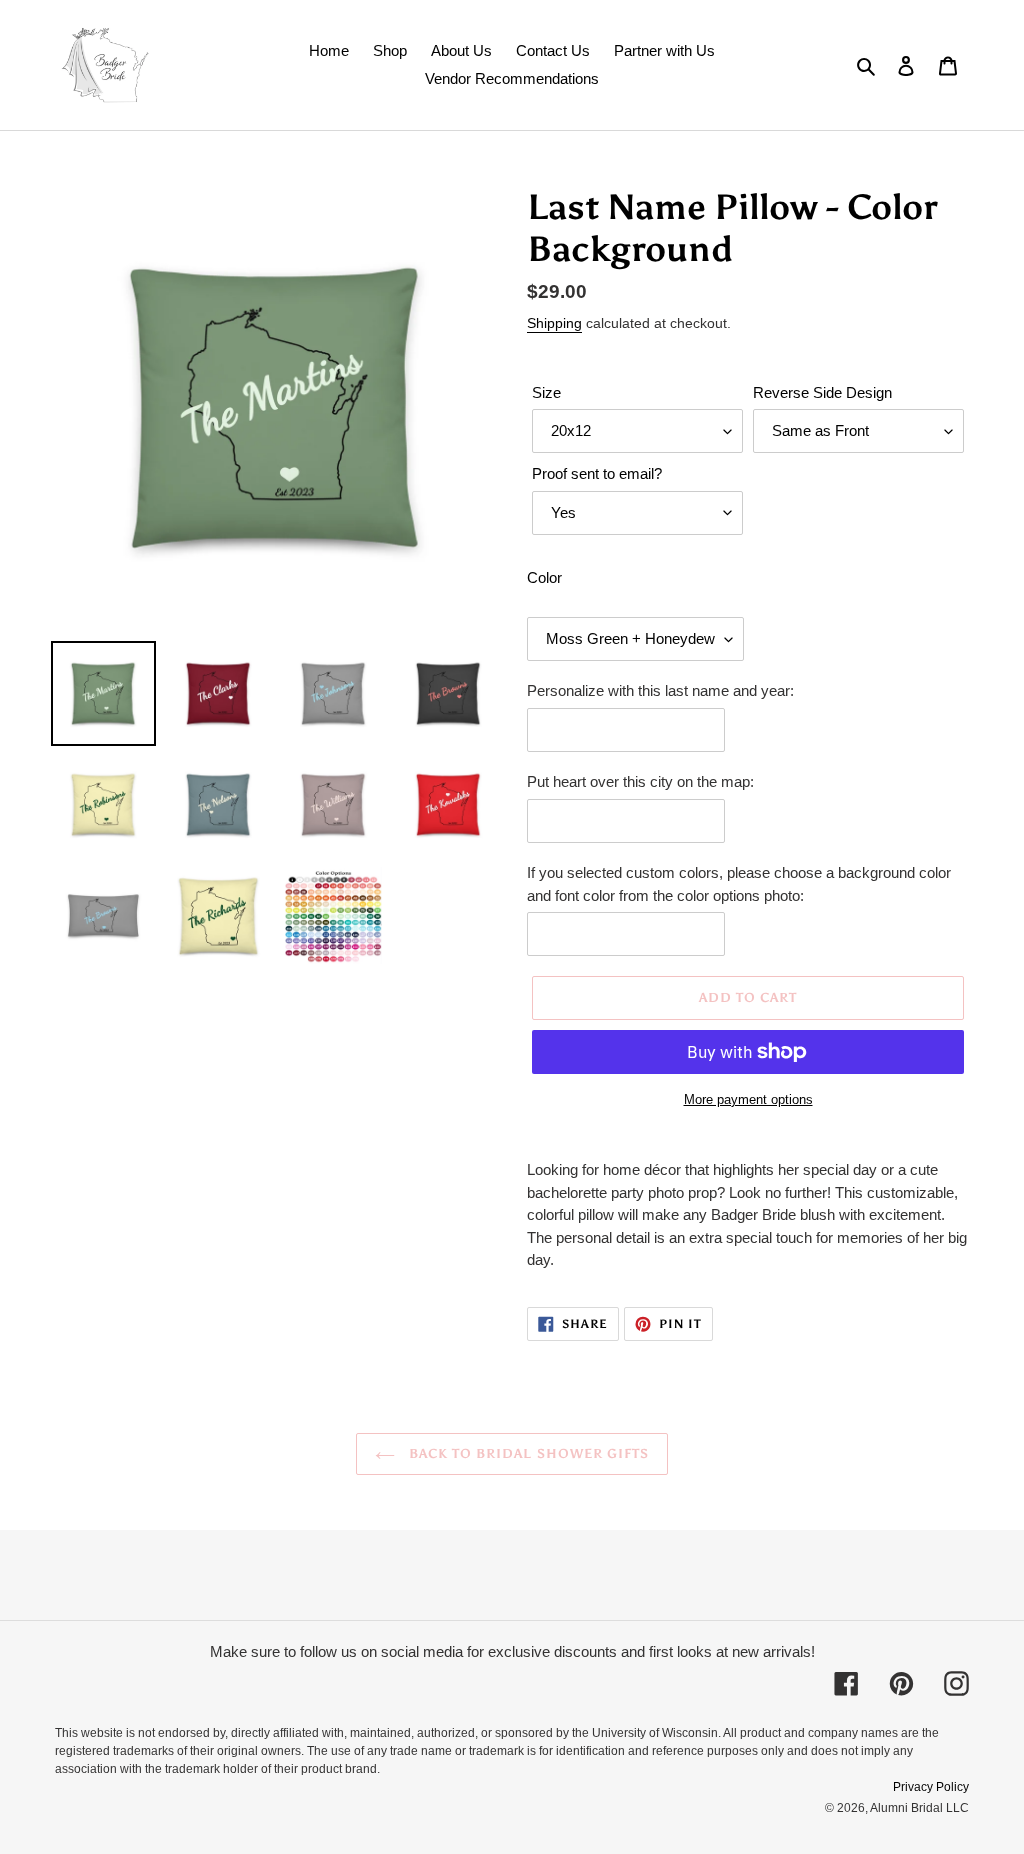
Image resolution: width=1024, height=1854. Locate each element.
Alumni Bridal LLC (919, 1808)
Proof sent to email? (597, 473)
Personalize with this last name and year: (660, 690)
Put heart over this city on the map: (640, 781)
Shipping (554, 323)
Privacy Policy (931, 1787)
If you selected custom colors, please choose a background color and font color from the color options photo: (739, 884)
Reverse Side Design (822, 392)
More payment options (748, 1099)
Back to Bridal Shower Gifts (527, 1453)
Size (546, 392)
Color (544, 577)
